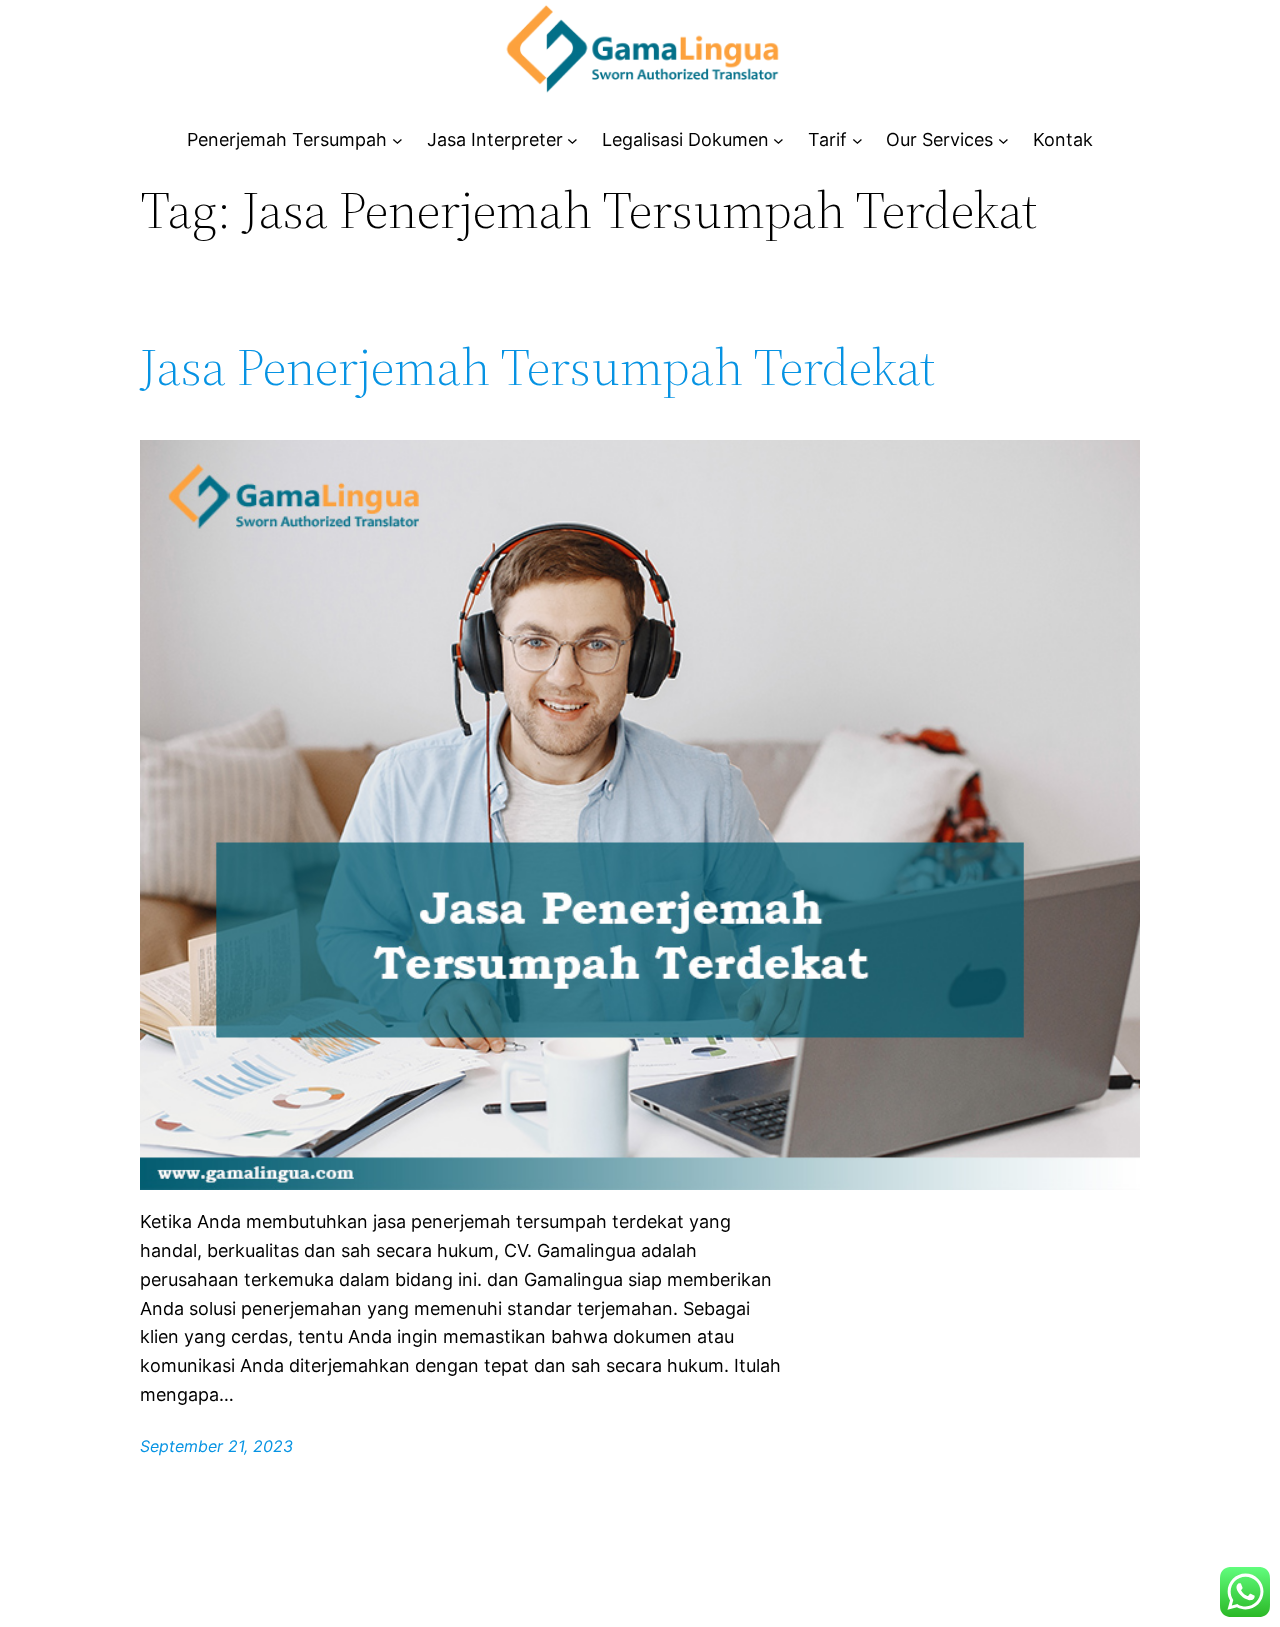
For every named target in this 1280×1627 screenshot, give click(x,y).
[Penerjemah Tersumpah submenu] (397, 140)
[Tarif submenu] (857, 140)
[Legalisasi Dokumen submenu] (778, 140)
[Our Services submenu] (1003, 140)
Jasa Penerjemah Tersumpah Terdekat (537, 367)
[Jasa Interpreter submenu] (572, 140)
